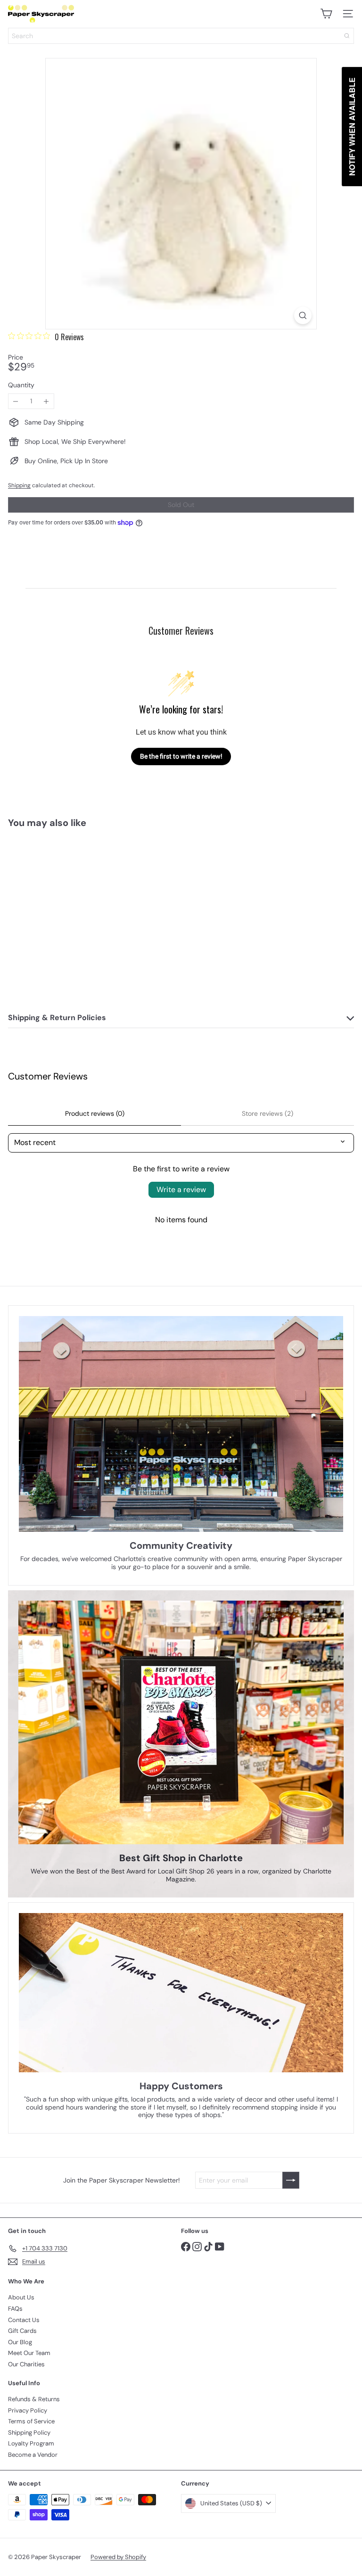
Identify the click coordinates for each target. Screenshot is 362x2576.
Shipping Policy (29, 2433)
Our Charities (26, 2364)
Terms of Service (31, 2421)
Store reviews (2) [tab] (267, 1113)
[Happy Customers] (181, 1993)
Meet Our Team (29, 2353)
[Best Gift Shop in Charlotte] (181, 1723)
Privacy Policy (28, 2410)
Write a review (181, 1190)
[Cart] (326, 14)
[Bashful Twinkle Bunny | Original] (67, 912)
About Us (21, 2297)
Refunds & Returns (34, 2399)
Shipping (19, 485)
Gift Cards (22, 2331)
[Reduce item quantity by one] (16, 401)
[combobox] (181, 36)
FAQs (15, 2309)
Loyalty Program (31, 2443)
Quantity (21, 385)
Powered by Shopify (118, 2557)
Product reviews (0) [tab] (95, 1113)
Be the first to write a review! (181, 756)
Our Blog (20, 2342)
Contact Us (24, 2320)
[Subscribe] (291, 2180)
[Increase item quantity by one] (46, 401)
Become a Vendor (33, 2455)
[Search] (347, 36)
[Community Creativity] (181, 1424)
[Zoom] (303, 315)
